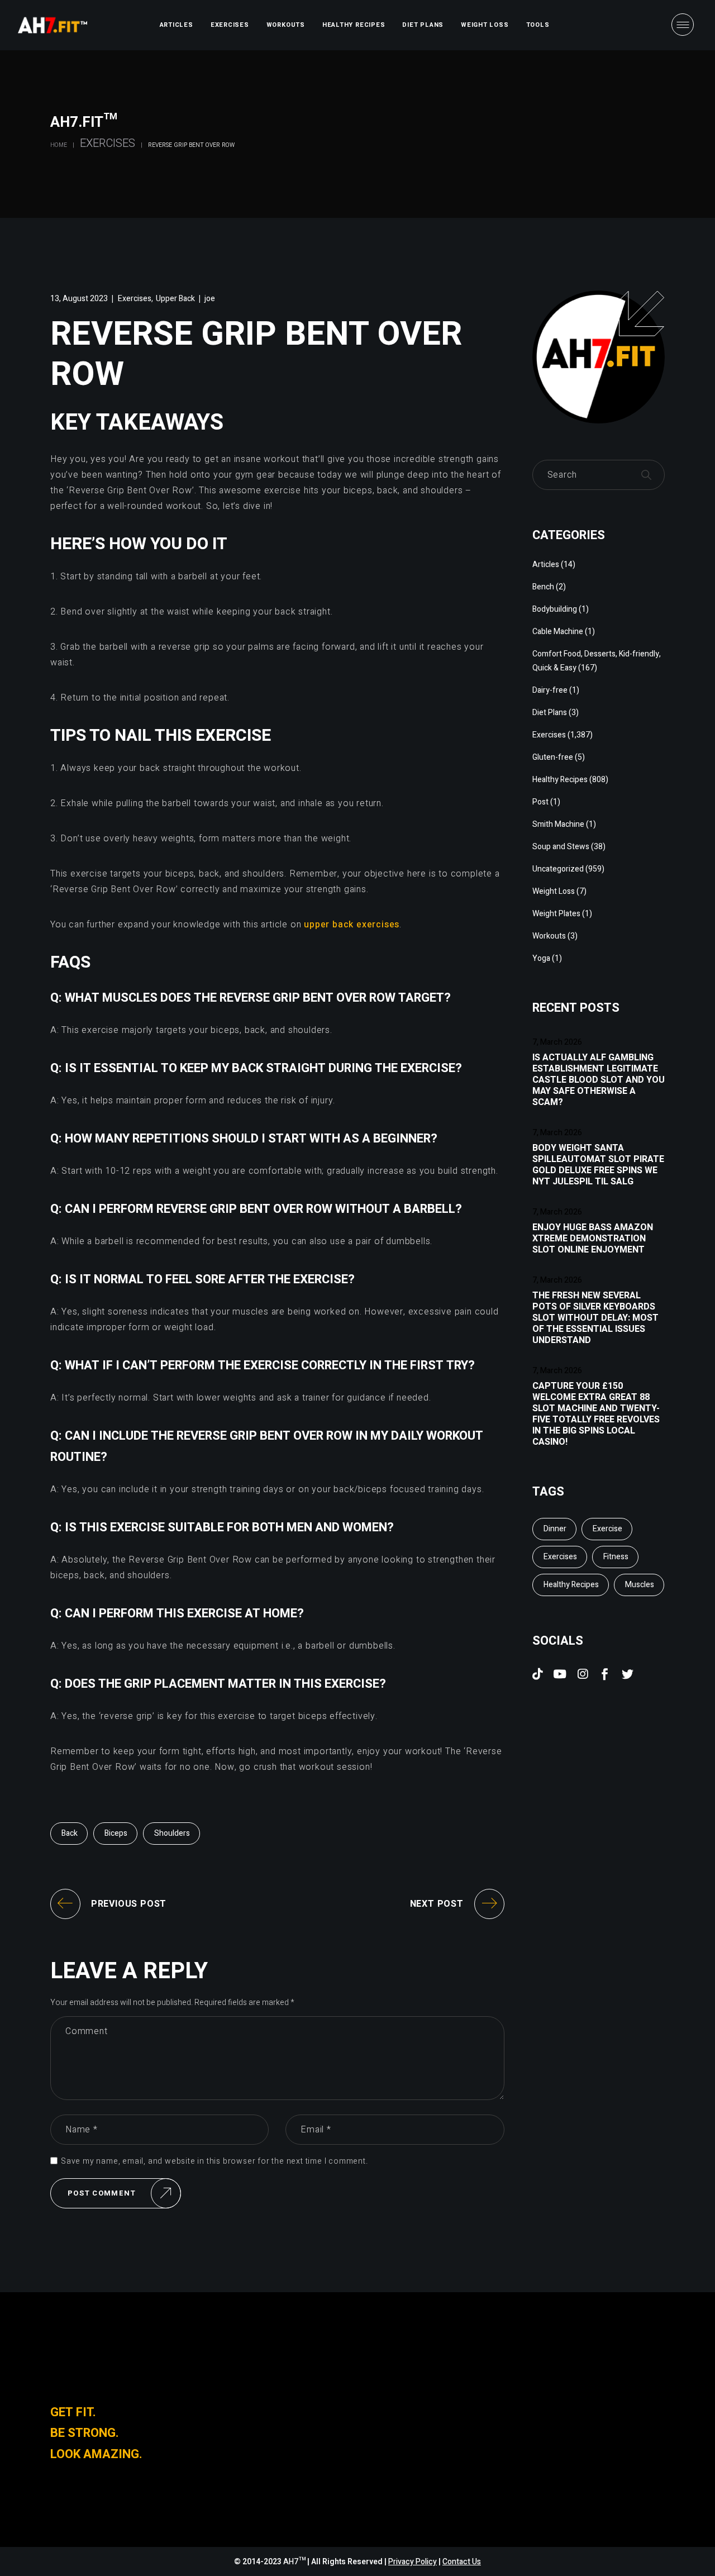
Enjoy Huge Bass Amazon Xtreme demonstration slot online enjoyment (593, 1239)
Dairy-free (550, 690)
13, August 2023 (79, 299)
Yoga (541, 958)
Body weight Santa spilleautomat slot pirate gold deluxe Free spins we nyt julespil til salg (598, 1165)
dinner (555, 1529)
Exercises (108, 143)
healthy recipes (571, 1585)
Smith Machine (558, 824)
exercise (607, 1529)
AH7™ (295, 2562)
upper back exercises (352, 925)
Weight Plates (556, 914)
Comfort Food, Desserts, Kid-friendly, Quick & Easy (597, 661)
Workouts (549, 936)
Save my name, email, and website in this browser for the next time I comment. (214, 2161)
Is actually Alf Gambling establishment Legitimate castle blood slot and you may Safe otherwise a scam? (599, 1080)
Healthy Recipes (560, 780)
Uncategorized (558, 869)
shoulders (172, 1833)
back (70, 1833)
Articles (546, 565)
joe (210, 299)
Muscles (640, 1585)
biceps (116, 1833)
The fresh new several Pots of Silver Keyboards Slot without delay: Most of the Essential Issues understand (595, 1318)
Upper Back (175, 299)
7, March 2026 (557, 1042)
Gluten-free (553, 757)
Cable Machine (558, 632)
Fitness (616, 1557)
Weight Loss (554, 891)
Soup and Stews (561, 847)
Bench (543, 587)
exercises (560, 1557)
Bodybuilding (555, 609)
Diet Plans (550, 713)
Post (540, 802)
